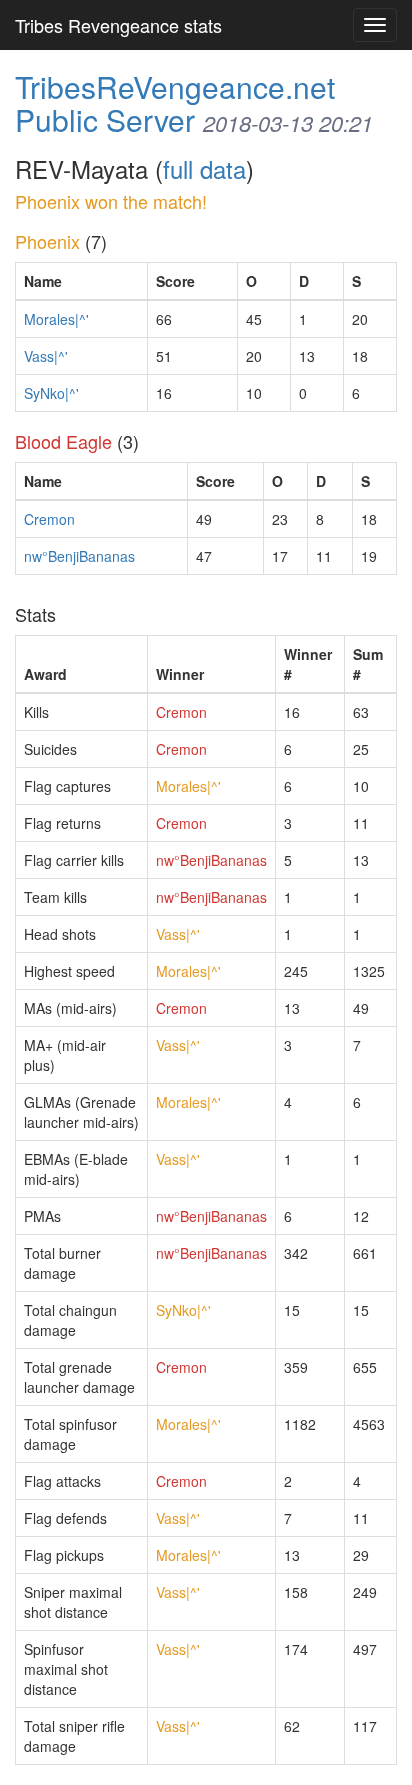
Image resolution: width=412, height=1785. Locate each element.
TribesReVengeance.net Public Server (175, 103)
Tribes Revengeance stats (118, 25)
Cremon (49, 519)
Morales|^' (56, 319)
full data (204, 168)
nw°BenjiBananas (79, 556)
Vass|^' (46, 356)
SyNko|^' (51, 393)
